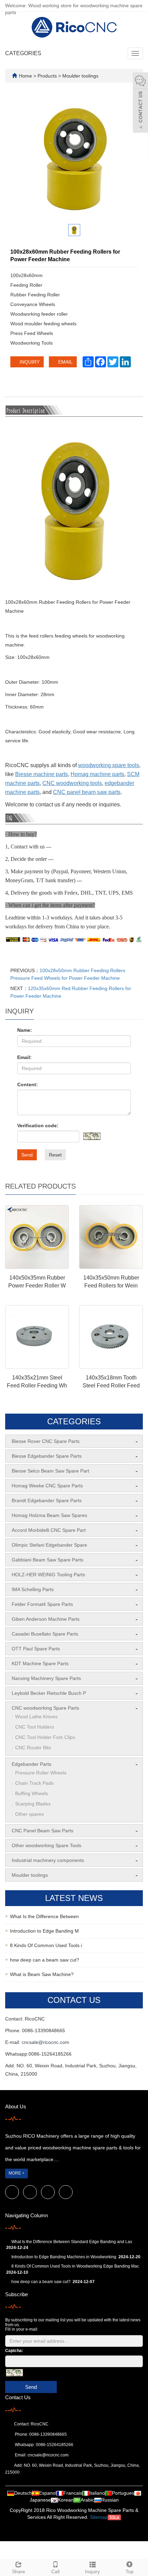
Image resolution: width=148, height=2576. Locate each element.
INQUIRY (29, 362)
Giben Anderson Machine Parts (46, 1619)
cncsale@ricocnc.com (45, 2042)
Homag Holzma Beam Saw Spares (49, 1515)
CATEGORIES (23, 53)
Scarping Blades (33, 1804)
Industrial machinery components (48, 1860)
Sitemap (99, 2517)
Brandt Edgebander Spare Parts (47, 1500)
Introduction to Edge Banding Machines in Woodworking (64, 2257)
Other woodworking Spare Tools (46, 1845)
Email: (24, 1057)
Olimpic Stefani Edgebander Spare (49, 1545)
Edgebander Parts (31, 1764)
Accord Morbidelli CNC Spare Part (49, 1530)
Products (48, 76)
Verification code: (38, 1126)
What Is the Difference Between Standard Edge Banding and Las (72, 2242)
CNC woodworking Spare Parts (45, 1708)
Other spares (29, 1814)
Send (27, 1155)
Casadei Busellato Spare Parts (45, 1634)
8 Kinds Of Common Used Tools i (46, 1945)
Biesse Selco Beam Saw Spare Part (50, 1471)
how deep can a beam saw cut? (45, 1960)
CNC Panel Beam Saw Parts (43, 1831)
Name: (25, 1030)
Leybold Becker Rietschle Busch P (49, 1693)
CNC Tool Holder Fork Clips (45, 1737)
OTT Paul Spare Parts (36, 1649)
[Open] (140, 103)
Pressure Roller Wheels (41, 1773)
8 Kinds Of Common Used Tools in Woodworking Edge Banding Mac (75, 2266)
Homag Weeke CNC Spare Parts (47, 1486)
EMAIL (65, 362)
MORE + (17, 2173)
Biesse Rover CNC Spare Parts (46, 1441)
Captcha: (14, 2351)
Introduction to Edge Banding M (44, 1931)
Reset (55, 1155)
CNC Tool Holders (35, 1727)
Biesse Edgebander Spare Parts (47, 1456)
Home (25, 76)
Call (55, 2572)
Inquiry (92, 2572)
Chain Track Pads (34, 1783)
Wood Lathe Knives (36, 1717)
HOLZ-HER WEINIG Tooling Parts (48, 1575)
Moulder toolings (80, 76)
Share (19, 2572)
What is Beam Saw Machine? (42, 1974)
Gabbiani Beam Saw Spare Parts (47, 1560)
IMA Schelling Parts (33, 1589)
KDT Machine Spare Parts (40, 1663)
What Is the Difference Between (44, 1916)
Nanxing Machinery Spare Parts (46, 1678)
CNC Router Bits (33, 1748)
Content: (28, 1085)
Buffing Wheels (31, 1793)
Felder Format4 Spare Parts (42, 1604)
